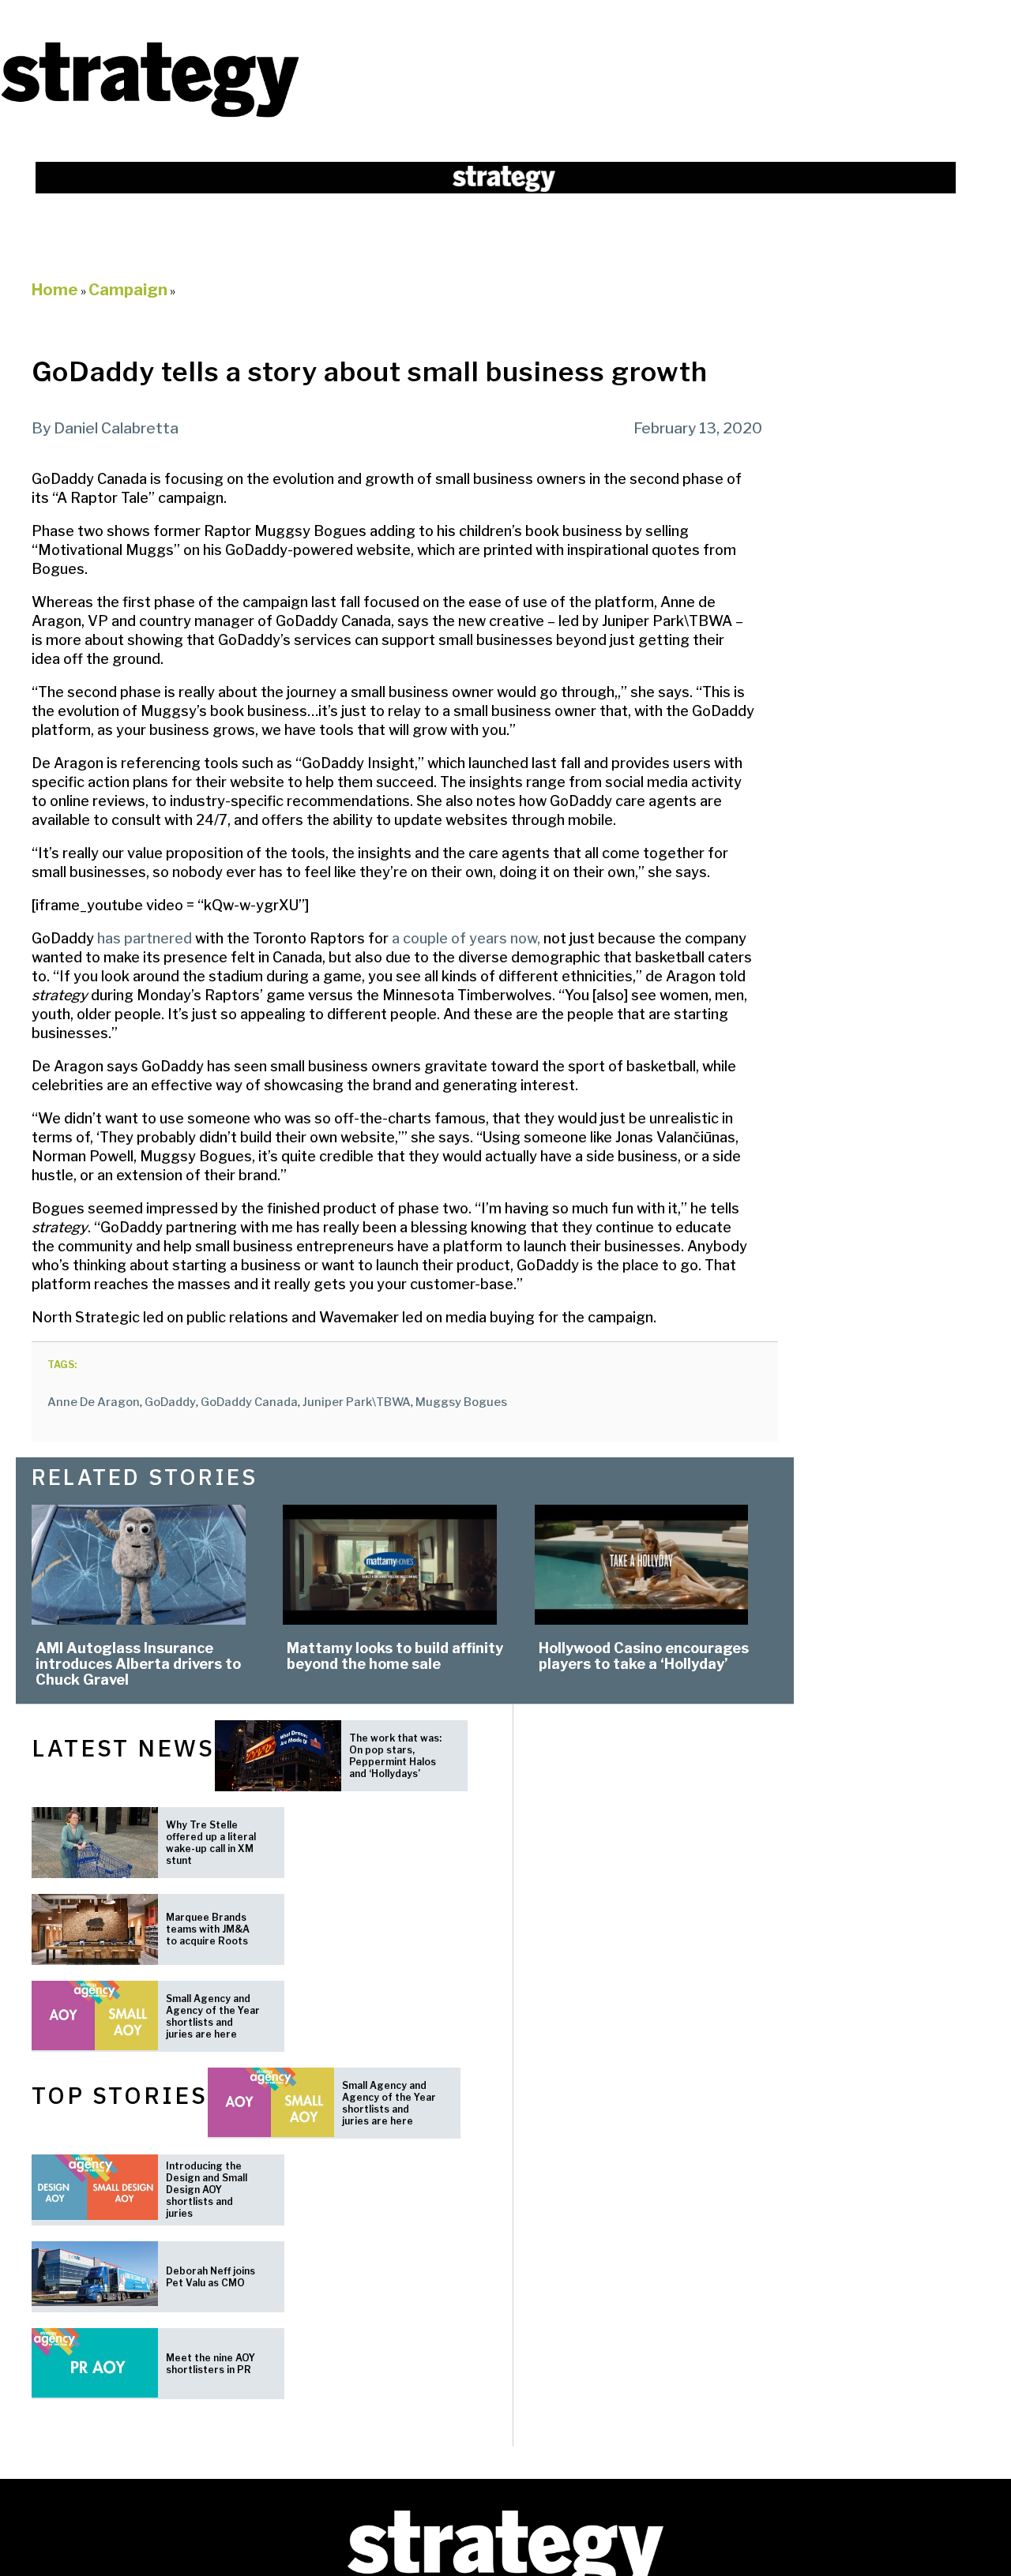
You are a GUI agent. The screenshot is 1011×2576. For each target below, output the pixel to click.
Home (55, 290)
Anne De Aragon (94, 1402)
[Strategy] (150, 116)
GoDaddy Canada (249, 1402)
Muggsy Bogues (461, 1402)
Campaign (128, 290)
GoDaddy (170, 1402)
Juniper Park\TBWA (357, 1402)
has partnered (145, 938)
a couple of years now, (466, 938)
